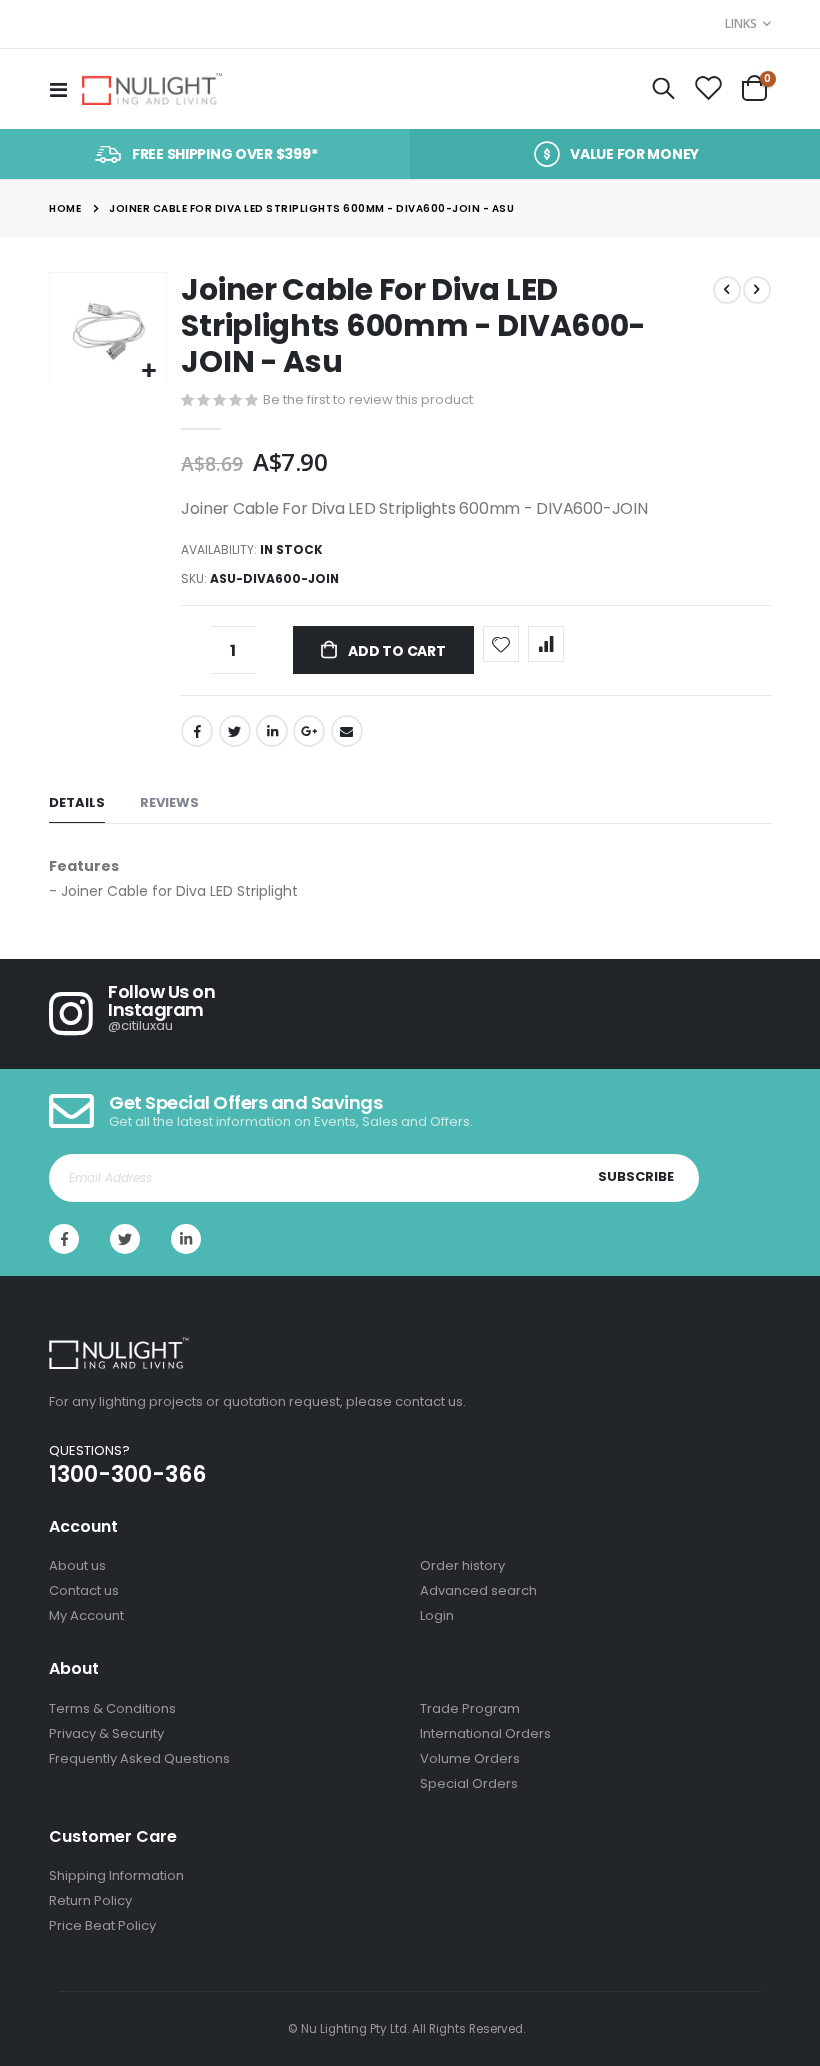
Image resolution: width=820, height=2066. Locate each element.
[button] (148, 371)
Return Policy (90, 1900)
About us (77, 1565)
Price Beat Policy (102, 1925)
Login (437, 1615)
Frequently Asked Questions (139, 1758)
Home (65, 208)
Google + (309, 731)
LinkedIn (272, 731)
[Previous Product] (727, 290)
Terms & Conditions (112, 1708)
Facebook (197, 731)
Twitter (235, 731)
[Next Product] (757, 290)
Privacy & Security (106, 1733)
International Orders (485, 1733)
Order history (462, 1565)
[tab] (77, 803)
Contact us (84, 1590)
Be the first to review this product (368, 399)
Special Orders (469, 1783)
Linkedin (186, 1239)
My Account (86, 1615)
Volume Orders (470, 1758)
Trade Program (470, 1708)
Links (741, 23)
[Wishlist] (708, 89)
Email (347, 731)
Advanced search (478, 1590)
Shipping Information (116, 1875)
